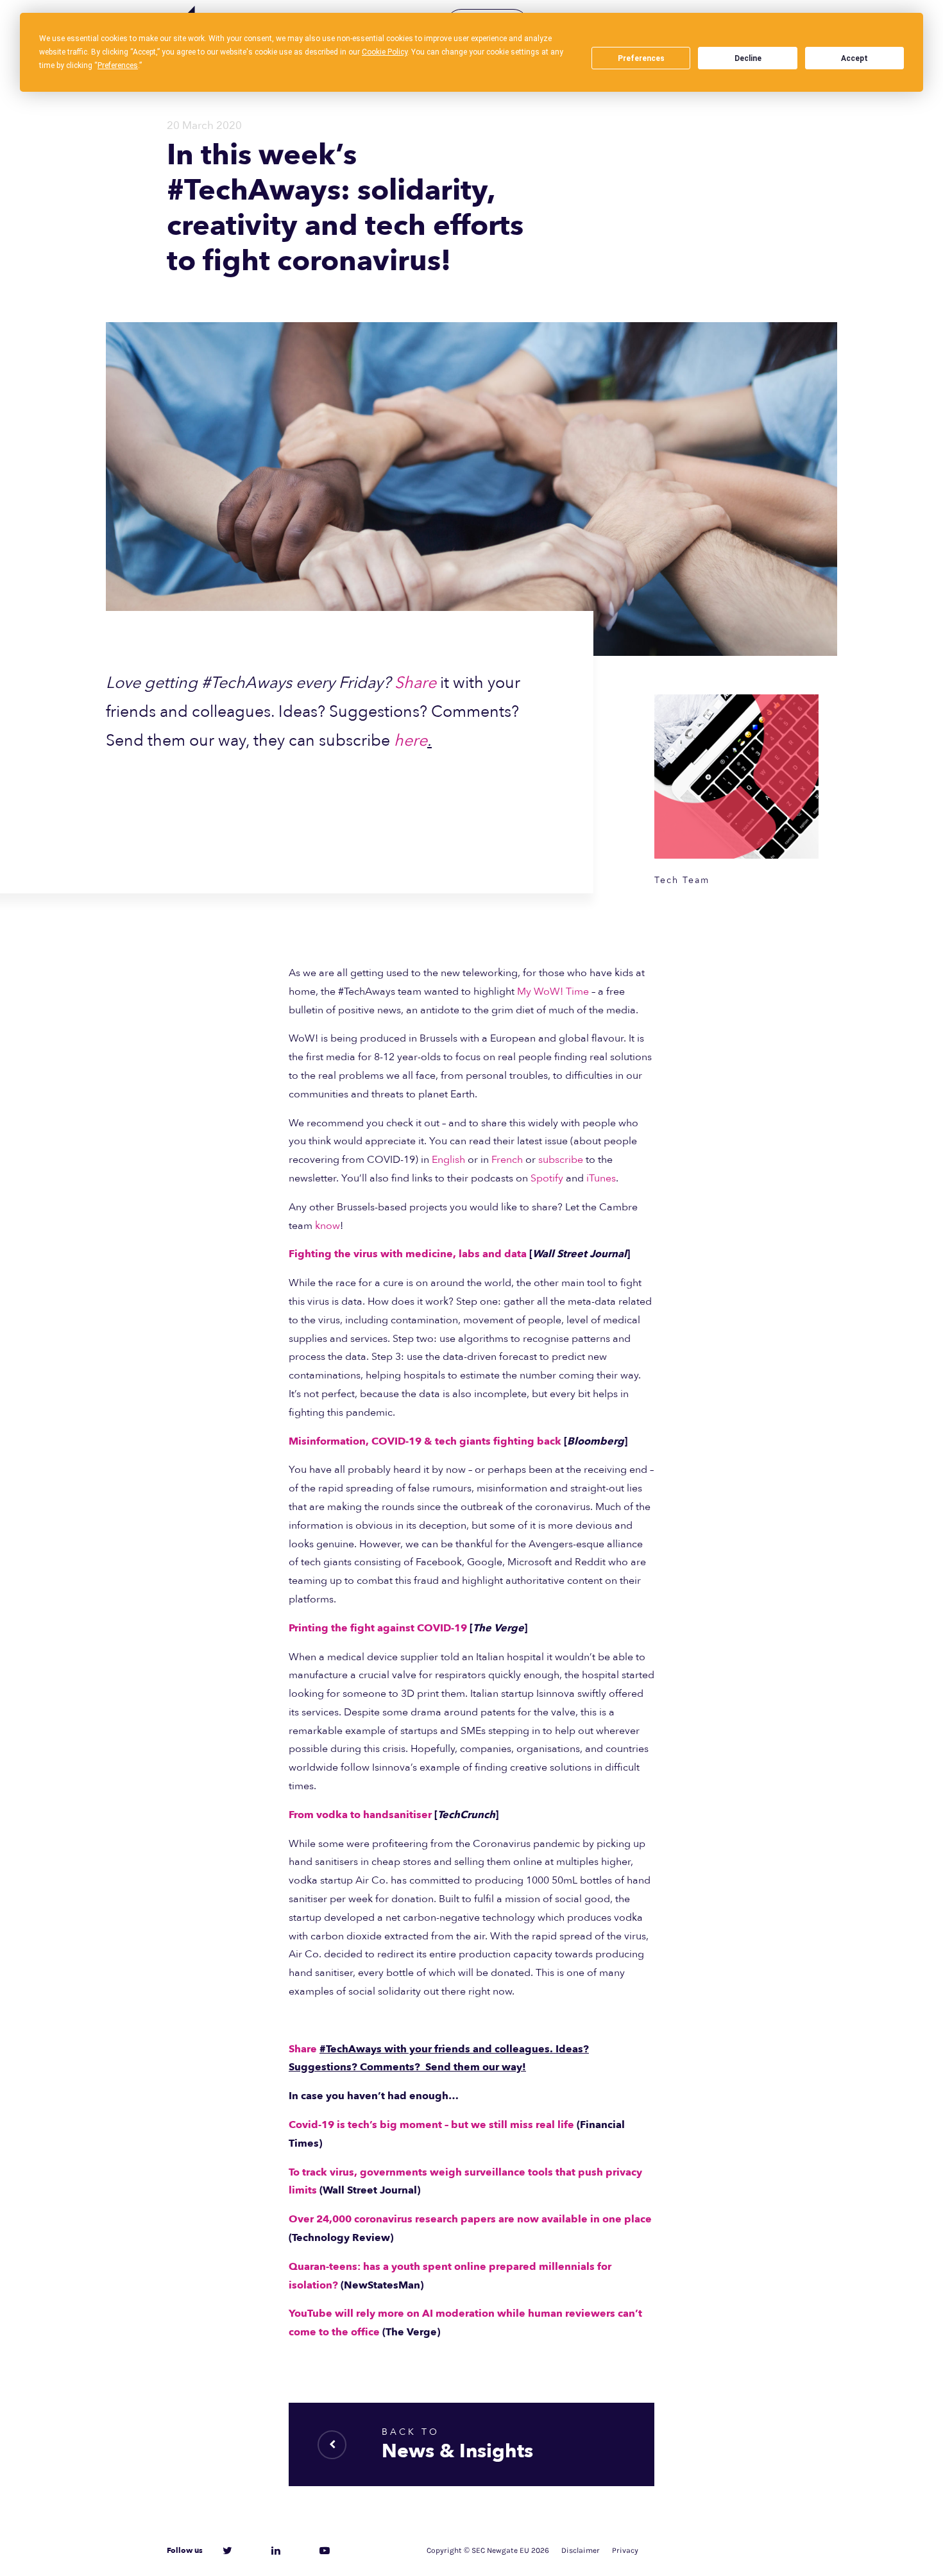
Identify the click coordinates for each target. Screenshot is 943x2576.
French (507, 1160)
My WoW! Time (553, 992)
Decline (748, 58)
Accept (854, 58)
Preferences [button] (118, 65)
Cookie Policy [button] (385, 52)
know (327, 1226)
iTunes (601, 1178)
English (448, 1160)
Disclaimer (581, 2550)
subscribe (561, 1160)
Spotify (547, 1178)
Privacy (625, 2550)
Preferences (641, 58)
